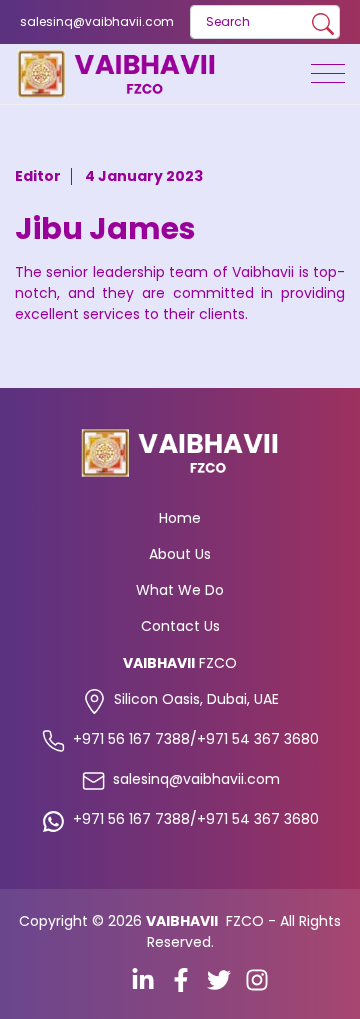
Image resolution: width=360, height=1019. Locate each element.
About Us (180, 554)
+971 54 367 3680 (258, 739)
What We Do (180, 590)
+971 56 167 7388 (131, 739)
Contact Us (180, 626)
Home (180, 518)
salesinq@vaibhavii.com (97, 21)
